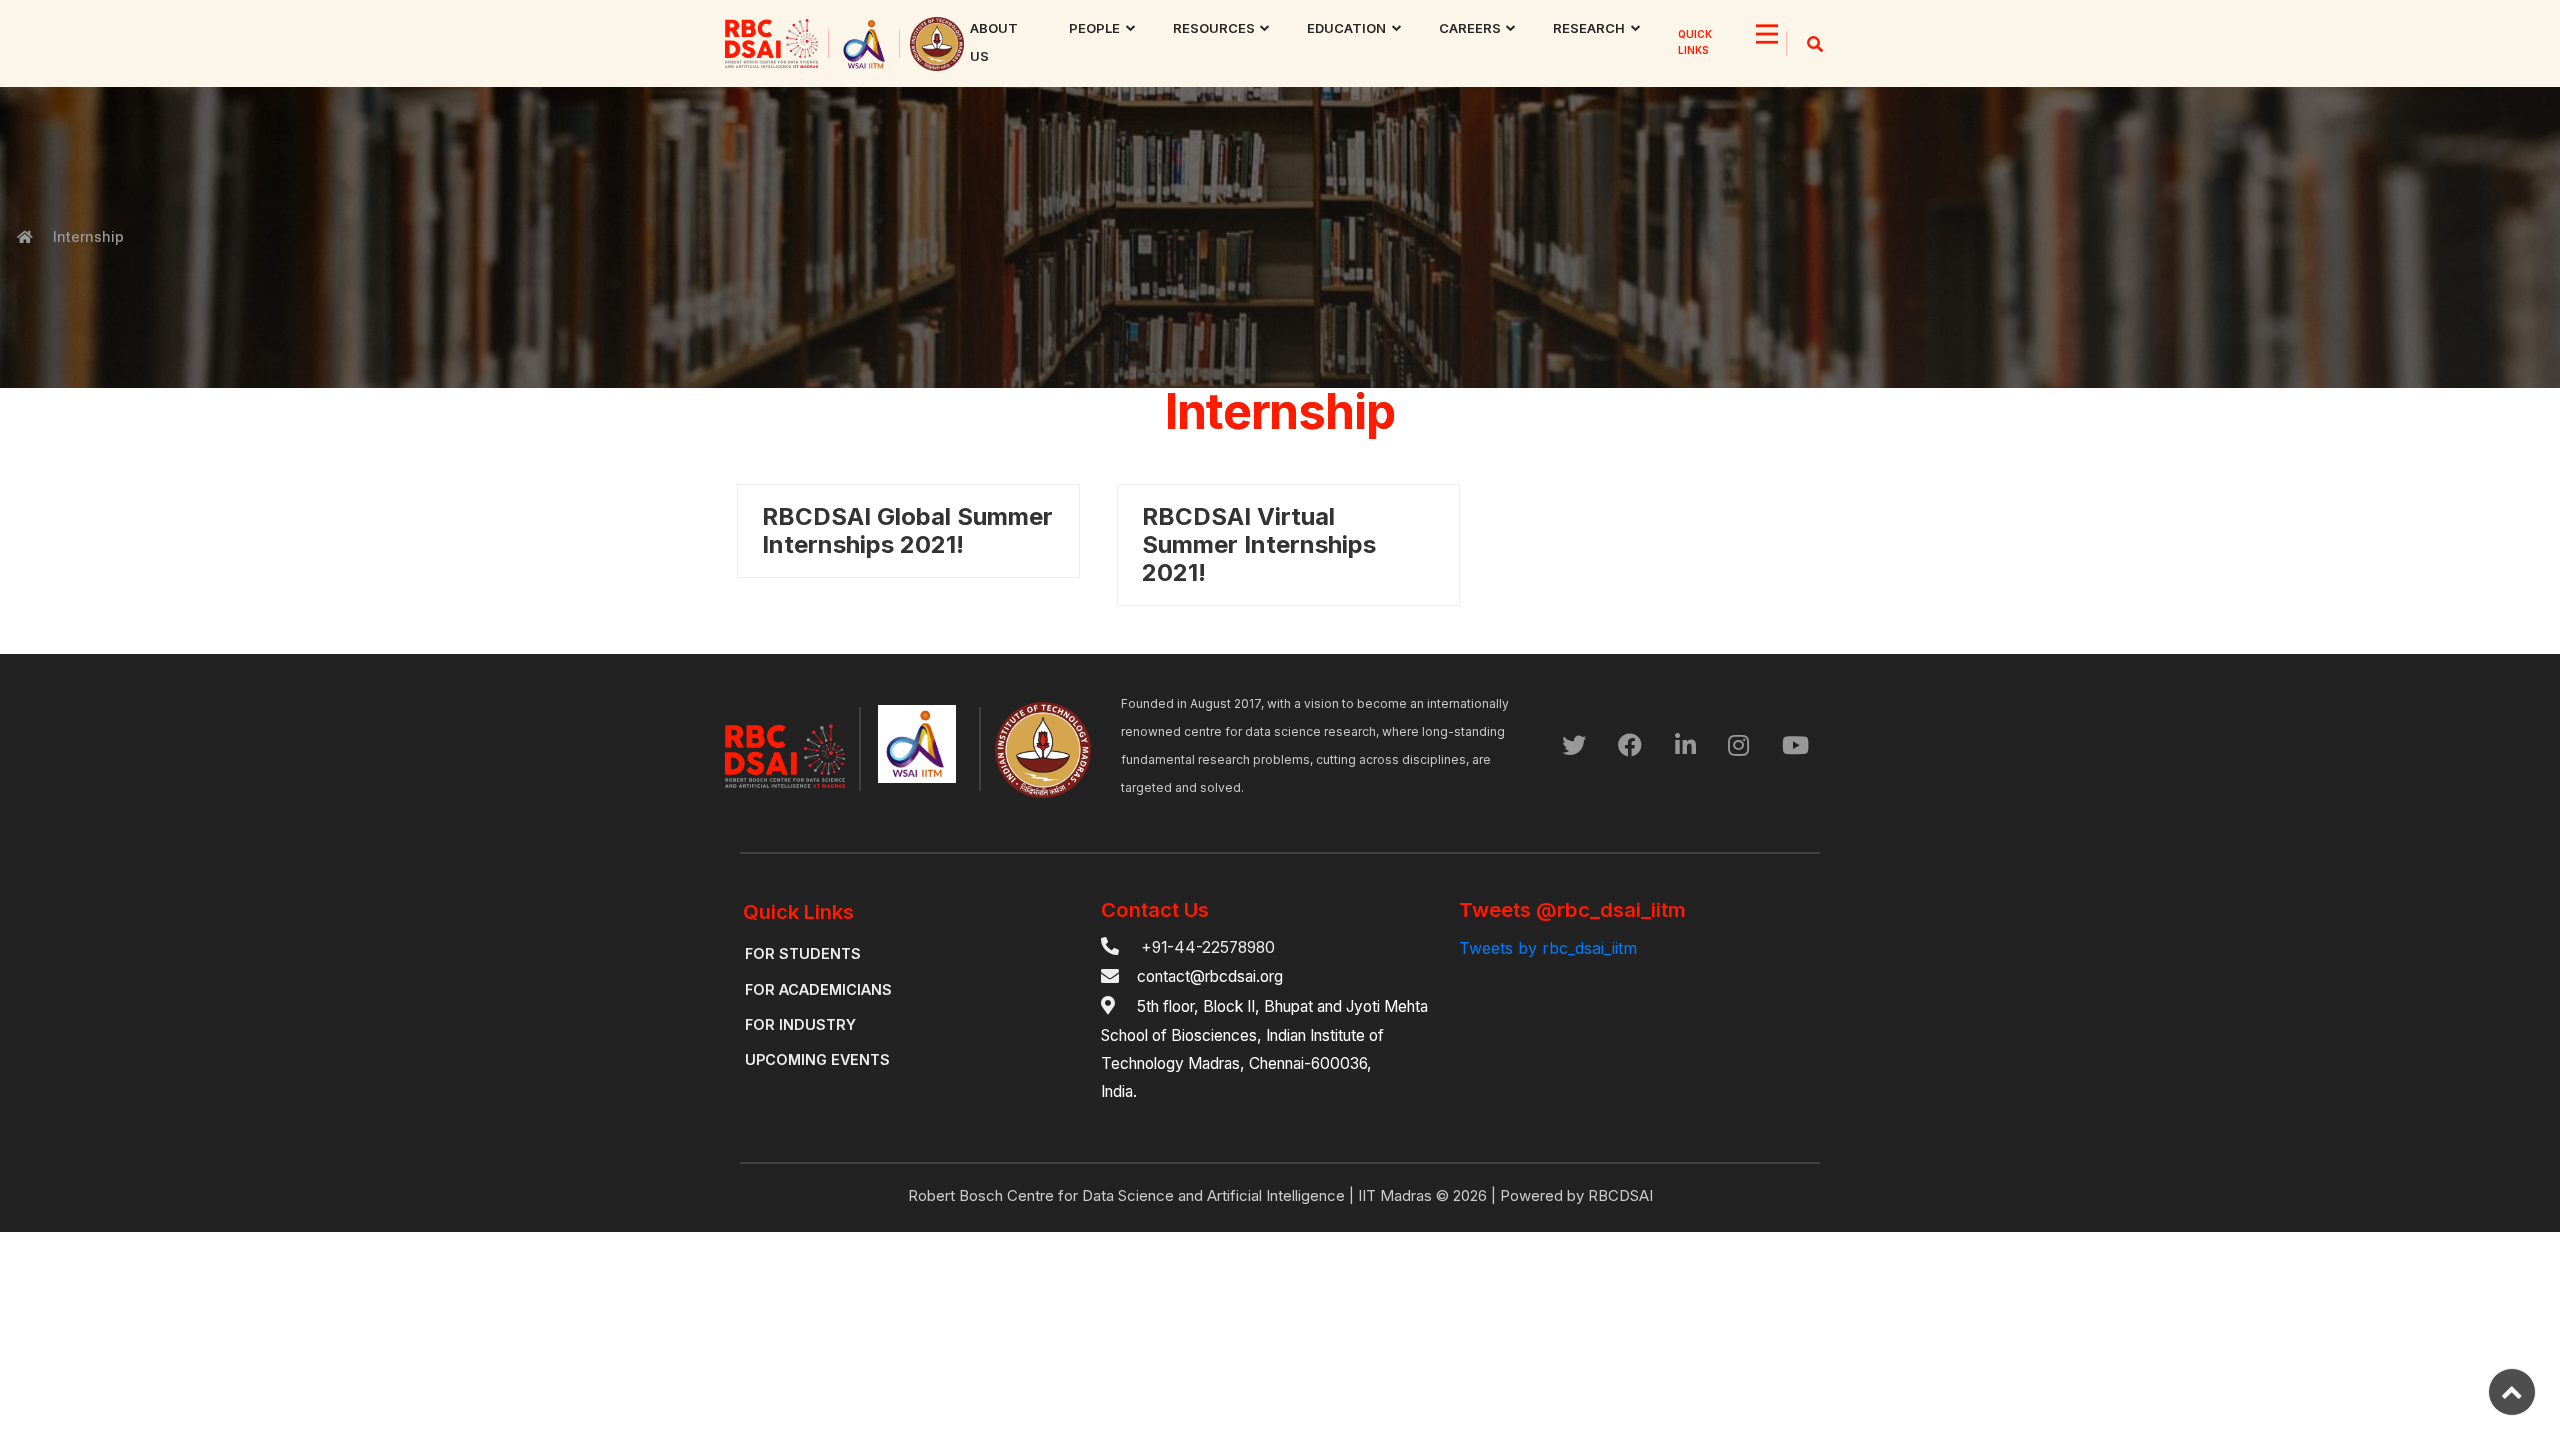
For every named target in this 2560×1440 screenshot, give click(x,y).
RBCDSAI (1620, 1195)
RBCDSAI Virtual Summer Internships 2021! (1259, 544)
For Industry (800, 1024)
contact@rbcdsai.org (1210, 976)
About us (994, 42)
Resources (1214, 28)
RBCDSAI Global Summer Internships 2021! (907, 530)
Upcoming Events (817, 1059)
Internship (88, 236)
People (1094, 28)
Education (1346, 28)
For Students (803, 953)
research (1589, 28)
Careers (1470, 28)
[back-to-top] (2512, 1392)
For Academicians (818, 989)
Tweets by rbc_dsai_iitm (1548, 948)
